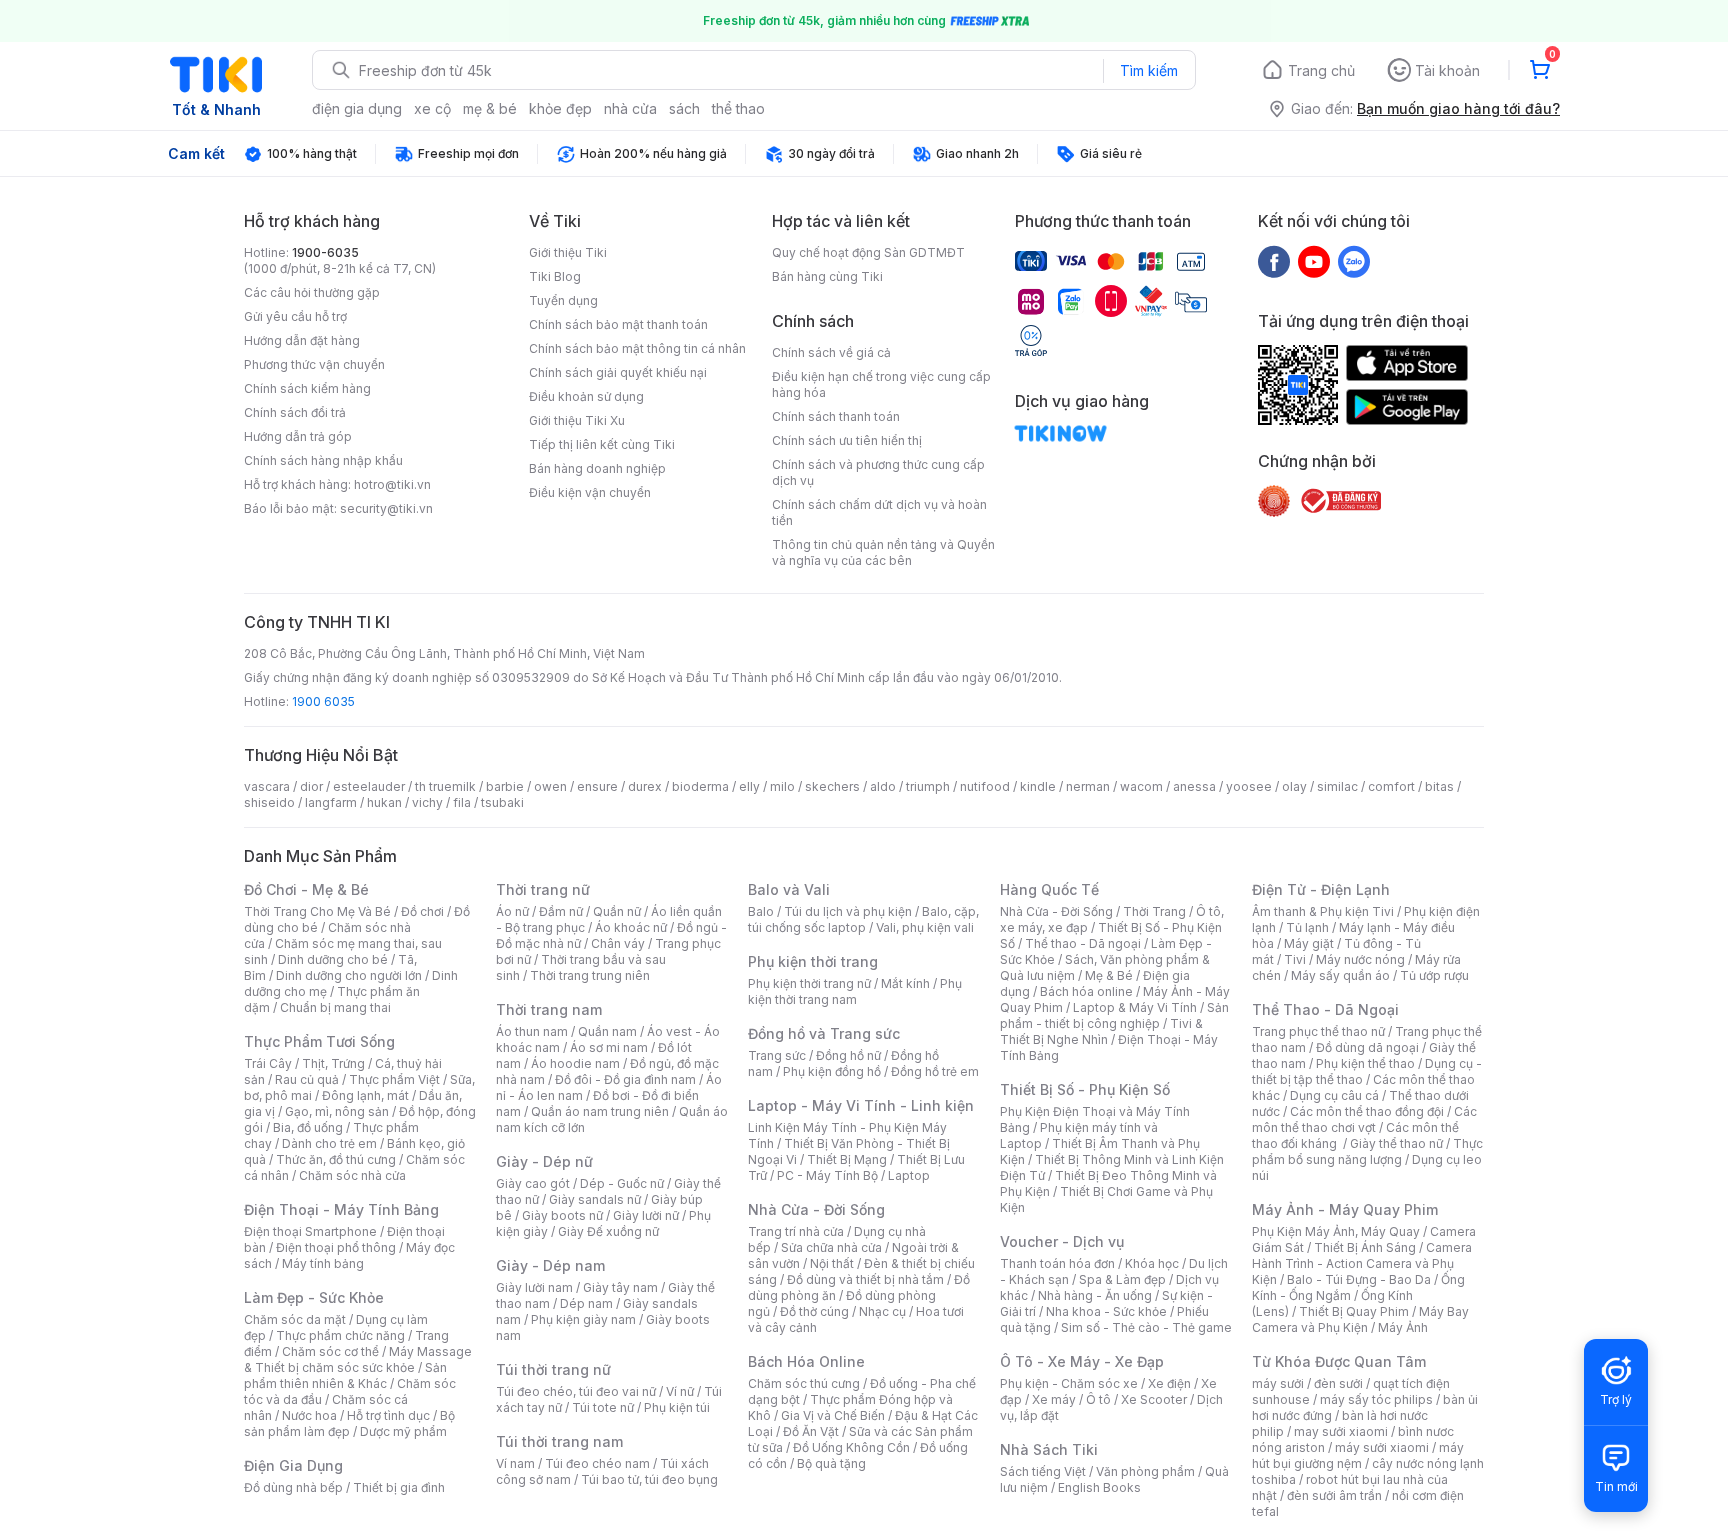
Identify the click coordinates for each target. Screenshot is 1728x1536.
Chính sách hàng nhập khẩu (323, 460)
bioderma (700, 786)
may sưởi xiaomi (1341, 1431)
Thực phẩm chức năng (340, 1335)
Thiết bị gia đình (399, 1487)
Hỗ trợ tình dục (388, 1415)
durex (645, 786)
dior (311, 786)
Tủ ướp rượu (1434, 975)
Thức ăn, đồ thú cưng (336, 1159)
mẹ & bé (490, 108)
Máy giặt (1309, 943)
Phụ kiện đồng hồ (832, 1071)
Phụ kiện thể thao (1365, 1063)
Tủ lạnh (1307, 927)
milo (782, 786)
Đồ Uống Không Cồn (851, 1447)
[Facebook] (1274, 261)
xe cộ (432, 108)
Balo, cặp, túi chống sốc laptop (863, 919)
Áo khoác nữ (631, 927)
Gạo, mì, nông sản (337, 1111)
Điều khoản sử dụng (586, 396)
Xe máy (1054, 1399)
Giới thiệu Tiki (568, 252)
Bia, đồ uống (308, 1127)
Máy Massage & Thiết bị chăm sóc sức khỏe (358, 1359)
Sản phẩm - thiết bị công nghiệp (1114, 1015)
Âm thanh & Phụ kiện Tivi (1323, 911)
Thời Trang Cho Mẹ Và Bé (317, 911)
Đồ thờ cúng (814, 1311)
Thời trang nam (549, 1009)
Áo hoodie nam (575, 1063)
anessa (1194, 786)
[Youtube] (1314, 261)
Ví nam (515, 1463)
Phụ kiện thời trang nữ (809, 983)
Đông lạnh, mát (365, 1095)
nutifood (985, 786)
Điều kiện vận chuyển (590, 492)
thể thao (738, 108)
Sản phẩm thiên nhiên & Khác (345, 1375)
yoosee (1249, 786)
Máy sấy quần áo (1340, 975)
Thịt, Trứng (333, 1063)
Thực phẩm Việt (394, 1079)
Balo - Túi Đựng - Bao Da (1359, 1279)
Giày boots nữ (562, 1215)
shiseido (269, 802)
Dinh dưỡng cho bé (333, 959)
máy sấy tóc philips (1376, 1399)
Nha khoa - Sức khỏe (1106, 1311)
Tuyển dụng (563, 300)
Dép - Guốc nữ (622, 1183)
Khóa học (1152, 1263)
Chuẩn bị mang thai (335, 1007)
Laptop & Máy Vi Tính (1135, 1007)
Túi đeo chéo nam (597, 1463)
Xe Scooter (1154, 1399)
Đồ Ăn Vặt (811, 1431)
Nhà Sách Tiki (1049, 1449)
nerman (1088, 786)
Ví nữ (680, 1391)
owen (550, 786)
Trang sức (777, 1055)
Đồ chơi (422, 911)
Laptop (909, 1175)
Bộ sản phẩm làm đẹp (349, 1423)
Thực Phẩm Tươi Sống (319, 1041)
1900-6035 (325, 252)
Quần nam (607, 1031)
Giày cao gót (533, 1183)
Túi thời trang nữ (553, 1369)
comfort (1391, 786)
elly (749, 786)
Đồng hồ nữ (848, 1055)
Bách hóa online (1086, 991)
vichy (427, 802)
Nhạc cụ (882, 1311)
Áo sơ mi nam (609, 1047)
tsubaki (502, 802)
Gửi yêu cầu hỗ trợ (295, 316)
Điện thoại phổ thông (336, 1247)
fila (462, 802)
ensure (597, 786)
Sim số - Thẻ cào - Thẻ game (1146, 1327)
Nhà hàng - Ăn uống (1095, 1295)
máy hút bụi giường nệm (1358, 1455)
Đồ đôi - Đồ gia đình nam (625, 1079)
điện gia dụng (357, 108)
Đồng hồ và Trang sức (824, 1033)
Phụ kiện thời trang (813, 961)
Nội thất (832, 1263)
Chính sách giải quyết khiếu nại (618, 372)
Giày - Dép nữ (544, 1161)
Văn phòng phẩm (1145, 1471)
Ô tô (1098, 1399)
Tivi (1295, 959)
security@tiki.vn (386, 508)
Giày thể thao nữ (1396, 1143)
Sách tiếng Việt (1043, 1471)
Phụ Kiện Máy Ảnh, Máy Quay (1336, 1231)
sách (684, 108)
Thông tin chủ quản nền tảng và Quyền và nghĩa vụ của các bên (883, 552)
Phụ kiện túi (677, 1407)
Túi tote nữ (603, 1407)
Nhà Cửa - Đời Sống (816, 1209)
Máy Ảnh (1403, 1327)
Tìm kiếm (1149, 70)
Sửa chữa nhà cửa (831, 1247)
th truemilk (445, 786)
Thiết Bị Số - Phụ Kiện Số (1085, 1089)
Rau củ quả (307, 1079)
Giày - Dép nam (550, 1265)
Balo (761, 911)
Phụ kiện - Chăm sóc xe (1069, 1383)
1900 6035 (323, 701)
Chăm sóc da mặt (295, 1319)
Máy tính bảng (323, 1263)
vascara (267, 786)
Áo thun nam (532, 1031)
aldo (883, 786)
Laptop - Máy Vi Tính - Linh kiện (861, 1105)
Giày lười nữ (646, 1215)
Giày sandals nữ (595, 1199)
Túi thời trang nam (559, 1441)
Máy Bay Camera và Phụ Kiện (1360, 1319)
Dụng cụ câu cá (1334, 1095)
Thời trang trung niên (590, 975)
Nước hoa (309, 1415)
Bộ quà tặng (831, 1463)
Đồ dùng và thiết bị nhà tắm (865, 1279)
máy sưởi (1278, 1383)
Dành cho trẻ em (329, 1143)
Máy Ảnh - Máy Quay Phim (1345, 1209)
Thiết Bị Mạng (847, 1159)
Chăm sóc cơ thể (330, 1351)
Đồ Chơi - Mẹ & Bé (306, 889)
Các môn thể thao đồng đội (1367, 1111)
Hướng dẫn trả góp (298, 436)
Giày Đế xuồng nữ (608, 1231)
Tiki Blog (555, 276)
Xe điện (1169, 1383)
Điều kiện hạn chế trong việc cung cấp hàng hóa (881, 384)
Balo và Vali (789, 889)
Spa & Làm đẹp (1122, 1279)
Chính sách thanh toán (836, 416)
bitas (1439, 786)
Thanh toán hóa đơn (1057, 1263)
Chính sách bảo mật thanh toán (618, 324)
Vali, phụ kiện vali (925, 927)
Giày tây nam (620, 1287)
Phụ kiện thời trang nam (855, 991)
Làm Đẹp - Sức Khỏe (314, 1297)
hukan (384, 802)
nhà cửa (630, 108)
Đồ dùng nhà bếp (293, 1487)
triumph (928, 786)
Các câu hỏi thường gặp (312, 292)
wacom (1141, 786)
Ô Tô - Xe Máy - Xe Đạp (1082, 1361)
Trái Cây (268, 1063)
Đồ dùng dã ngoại (1367, 1047)
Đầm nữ (561, 911)
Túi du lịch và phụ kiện (848, 911)
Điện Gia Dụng (293, 1465)
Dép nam (586, 1303)
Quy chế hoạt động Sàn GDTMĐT (868, 252)
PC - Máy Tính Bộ (827, 1175)
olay (1294, 786)
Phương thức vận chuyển (314, 364)
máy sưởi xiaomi (1382, 1447)
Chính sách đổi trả (295, 412)
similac (1337, 786)
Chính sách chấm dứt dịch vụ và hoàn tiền (879, 512)
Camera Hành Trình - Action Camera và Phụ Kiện (1362, 1263)
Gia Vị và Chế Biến (833, 1415)
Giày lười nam (534, 1287)
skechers (832, 786)
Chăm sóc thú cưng (804, 1383)
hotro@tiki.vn (392, 484)
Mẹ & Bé (1109, 975)
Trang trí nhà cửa (796, 1231)
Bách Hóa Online (806, 1361)
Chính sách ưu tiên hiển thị (847, 440)
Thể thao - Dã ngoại (1083, 943)
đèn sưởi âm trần (1334, 1495)
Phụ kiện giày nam (583, 1319)
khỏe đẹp (560, 108)
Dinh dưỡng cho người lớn (349, 975)
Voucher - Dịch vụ (1062, 1241)
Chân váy (618, 943)
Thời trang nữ (543, 889)
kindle (1038, 786)
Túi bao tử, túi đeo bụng (649, 1479)
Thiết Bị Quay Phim (1354, 1311)
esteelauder (369, 786)
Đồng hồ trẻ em (935, 1071)
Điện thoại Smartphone (310, 1231)
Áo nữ (512, 911)
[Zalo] (1354, 261)
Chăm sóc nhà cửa (352, 1175)
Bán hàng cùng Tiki (827, 276)
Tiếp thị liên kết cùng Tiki (602, 444)
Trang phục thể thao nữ (1318, 1031)
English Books (1099, 1487)
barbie (505, 786)
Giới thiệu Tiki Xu (577, 420)
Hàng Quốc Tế (1049, 889)
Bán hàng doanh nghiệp (597, 468)
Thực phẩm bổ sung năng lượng (1367, 1151)
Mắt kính (905, 983)
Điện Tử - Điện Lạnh (1321, 889)
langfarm (331, 802)
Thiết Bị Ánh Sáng (1365, 1247)
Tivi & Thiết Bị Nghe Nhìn (1101, 1031)
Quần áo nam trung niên (600, 1111)
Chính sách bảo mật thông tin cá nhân (637, 348)
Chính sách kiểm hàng (307, 388)
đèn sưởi (1338, 1383)
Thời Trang (1154, 911)
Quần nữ (617, 911)
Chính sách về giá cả (831, 352)
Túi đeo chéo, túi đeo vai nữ (576, 1391)
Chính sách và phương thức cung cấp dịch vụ (878, 472)
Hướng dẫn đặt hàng (302, 340)
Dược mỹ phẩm (403, 1431)
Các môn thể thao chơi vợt (1364, 1119)
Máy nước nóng (1360, 959)
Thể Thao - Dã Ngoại (1325, 1009)
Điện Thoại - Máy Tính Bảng (341, 1209)
